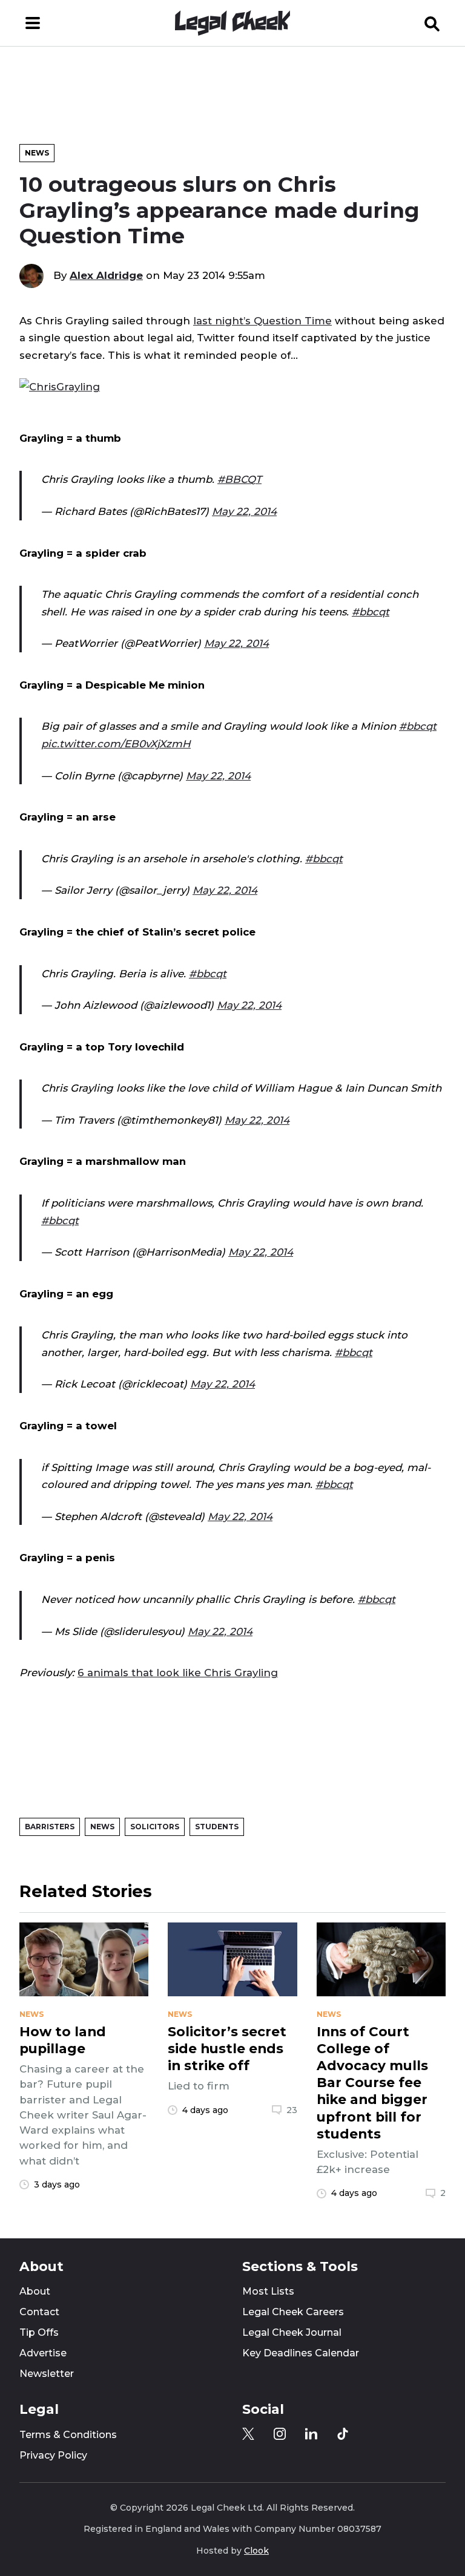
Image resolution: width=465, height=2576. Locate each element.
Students (217, 1827)
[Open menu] (33, 23)
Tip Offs (39, 2332)
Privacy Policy (53, 2455)
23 (292, 2110)
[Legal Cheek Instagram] (280, 2434)
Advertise (43, 2353)
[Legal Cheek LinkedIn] (311, 2434)
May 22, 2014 (244, 511)
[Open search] (432, 23)
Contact (39, 2312)
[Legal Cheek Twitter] (248, 2434)
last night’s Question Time (262, 321)
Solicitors (155, 1827)
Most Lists (268, 2291)
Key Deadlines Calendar (301, 2353)
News (37, 153)
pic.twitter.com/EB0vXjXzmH (116, 744)
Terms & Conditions (68, 2435)
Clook (256, 2551)
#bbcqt (371, 612)
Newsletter (47, 2374)
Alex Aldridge (106, 275)
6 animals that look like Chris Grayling (178, 1673)
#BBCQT (239, 479)
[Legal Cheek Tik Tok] (343, 2434)
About (35, 2291)
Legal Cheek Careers (293, 2312)
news (31, 2014)
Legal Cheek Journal (292, 2332)
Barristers (50, 1827)
